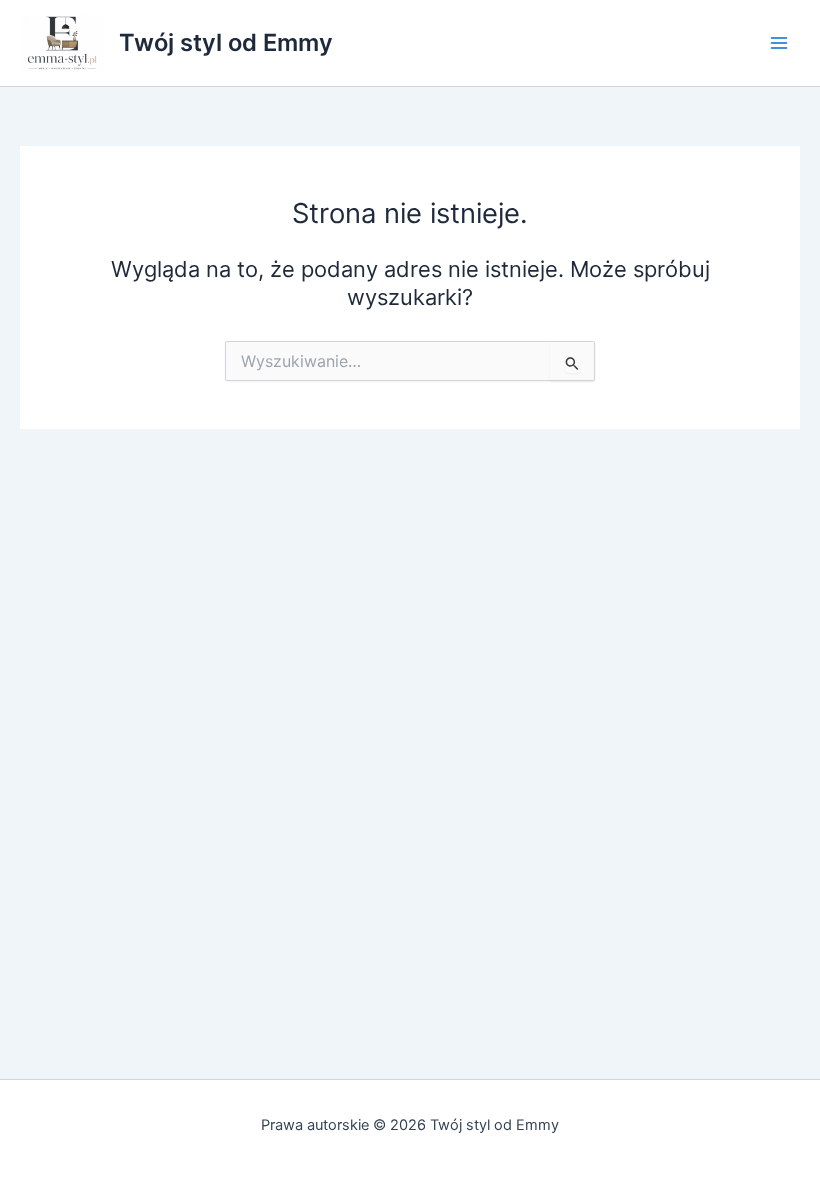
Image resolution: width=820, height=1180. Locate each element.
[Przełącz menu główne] (779, 43)
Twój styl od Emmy (226, 42)
